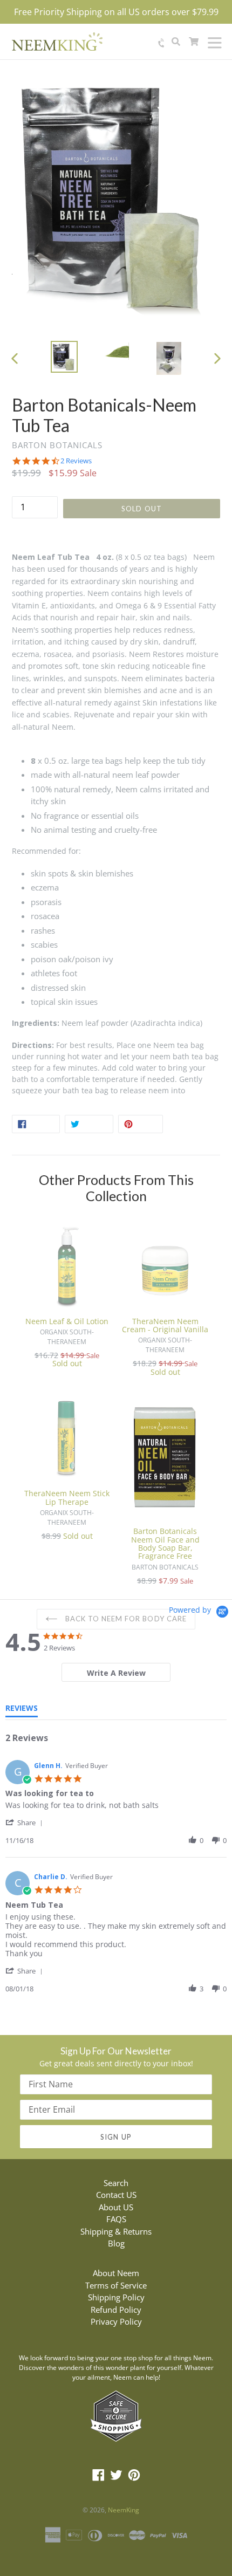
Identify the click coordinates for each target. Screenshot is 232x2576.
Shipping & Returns (116, 2231)
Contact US (116, 2195)
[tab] (116, 1672)
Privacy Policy (116, 2321)
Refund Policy (116, 2310)
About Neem (116, 2273)
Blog (116, 2243)
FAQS (116, 2219)
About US (116, 2207)
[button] (26, 1822)
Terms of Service (116, 2285)
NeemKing (124, 2510)
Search (116, 2183)
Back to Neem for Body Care (125, 1619)
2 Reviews (76, 461)
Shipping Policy (116, 2297)
